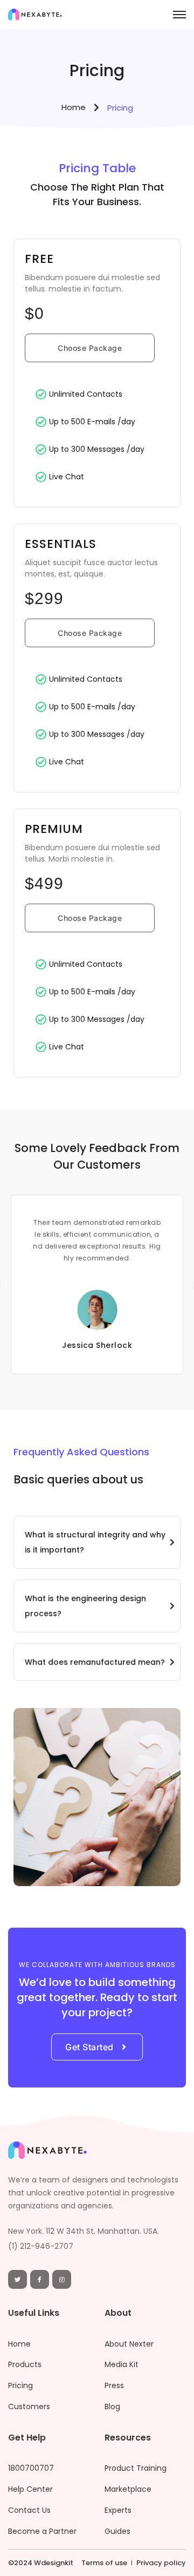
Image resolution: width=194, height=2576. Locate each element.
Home (74, 107)
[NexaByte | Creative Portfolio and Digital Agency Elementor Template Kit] (35, 17)
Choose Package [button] (90, 348)
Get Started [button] (89, 2047)
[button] (97, 1542)
